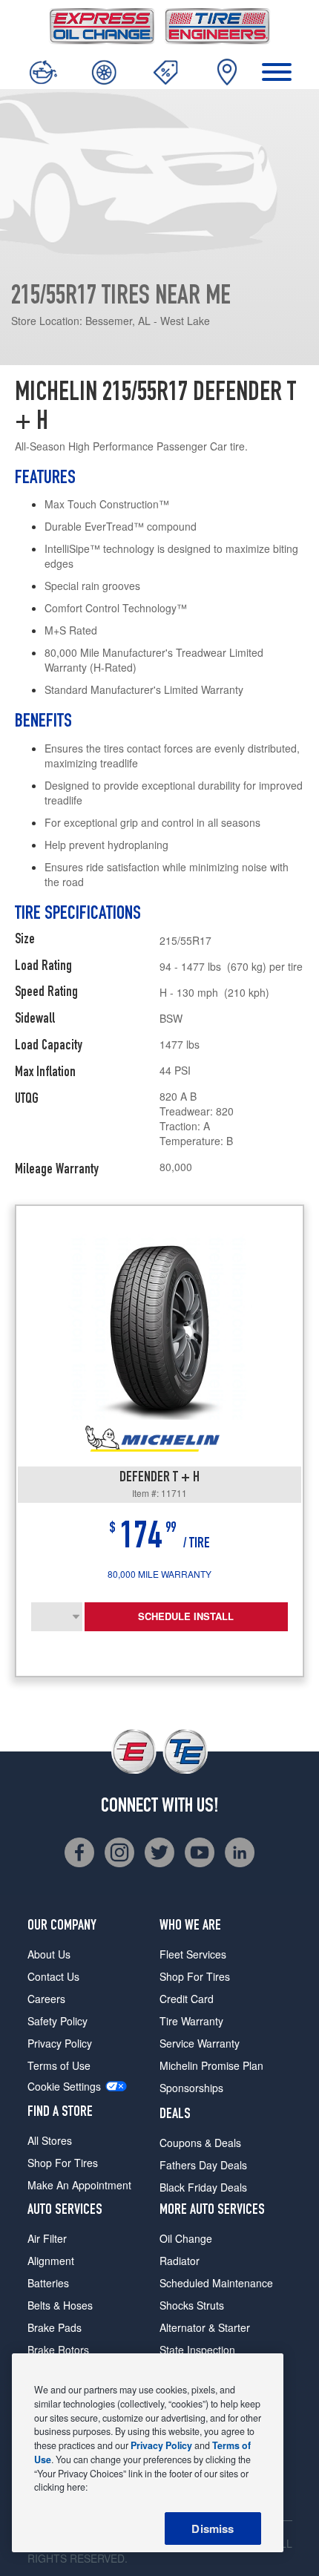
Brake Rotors (58, 2350)
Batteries (48, 2283)
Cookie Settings (64, 2087)
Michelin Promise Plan (211, 2065)
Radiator (180, 2261)
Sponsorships (191, 2088)
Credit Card (187, 1999)
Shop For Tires (63, 2163)
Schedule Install (186, 1616)
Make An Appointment (79, 2185)
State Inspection (197, 2350)
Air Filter (47, 2238)
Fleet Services (193, 1954)
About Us (49, 1954)
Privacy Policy (60, 2043)
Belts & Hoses (60, 2305)
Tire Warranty (191, 2021)
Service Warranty (200, 2043)
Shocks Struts (192, 2305)
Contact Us (53, 1976)
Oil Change (186, 2238)
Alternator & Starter (205, 2327)
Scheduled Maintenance (216, 2283)
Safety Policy (57, 2021)
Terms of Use (59, 2065)
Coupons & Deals (200, 2143)
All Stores (50, 2140)
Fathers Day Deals (203, 2165)
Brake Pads (55, 2327)
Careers (46, 1999)
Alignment (51, 2261)
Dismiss (213, 2529)
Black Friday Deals (203, 2187)
